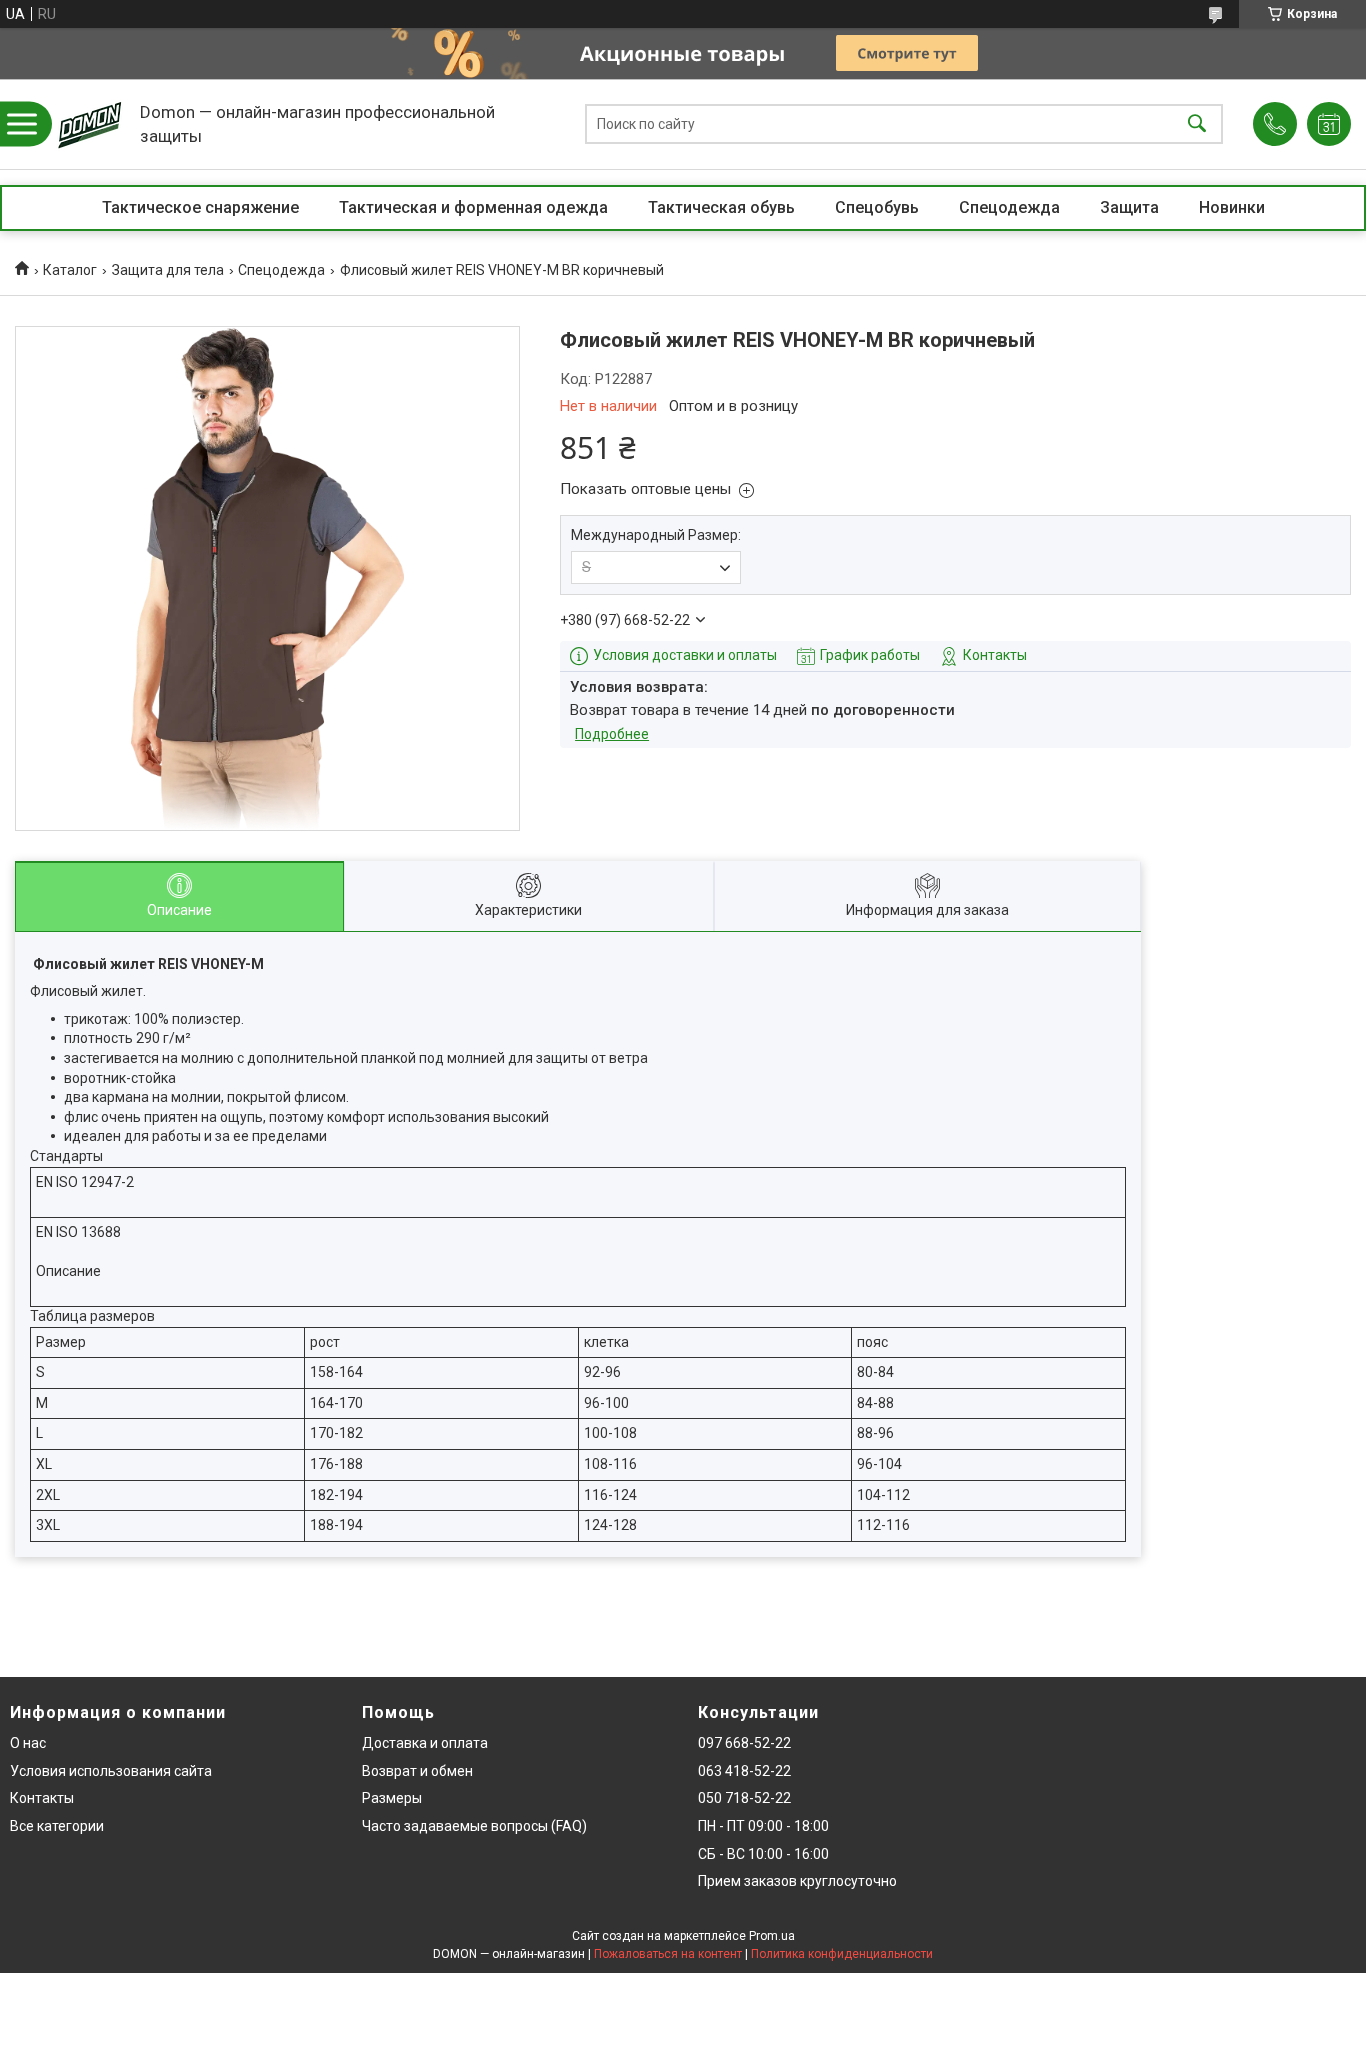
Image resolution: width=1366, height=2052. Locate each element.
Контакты (42, 1798)
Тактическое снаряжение (200, 207)
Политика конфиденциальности (842, 1954)
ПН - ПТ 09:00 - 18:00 (763, 1826)
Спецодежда (1009, 207)
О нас (28, 1743)
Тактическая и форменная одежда (473, 207)
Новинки (1232, 207)
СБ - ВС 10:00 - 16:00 (763, 1854)
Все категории (57, 1826)
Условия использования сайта (111, 1771)
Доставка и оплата (425, 1743)
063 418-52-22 (744, 1771)
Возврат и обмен (417, 1771)
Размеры (392, 1798)
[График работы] (1329, 124)
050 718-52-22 (744, 1798)
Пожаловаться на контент (668, 1954)
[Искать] (1197, 124)
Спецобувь (877, 207)
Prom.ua (772, 1936)
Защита (1129, 207)
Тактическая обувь (721, 207)
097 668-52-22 (744, 1743)
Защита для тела (168, 270)
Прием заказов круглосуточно (797, 1881)
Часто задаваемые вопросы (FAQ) (474, 1826)
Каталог (70, 270)
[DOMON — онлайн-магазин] (90, 124)
